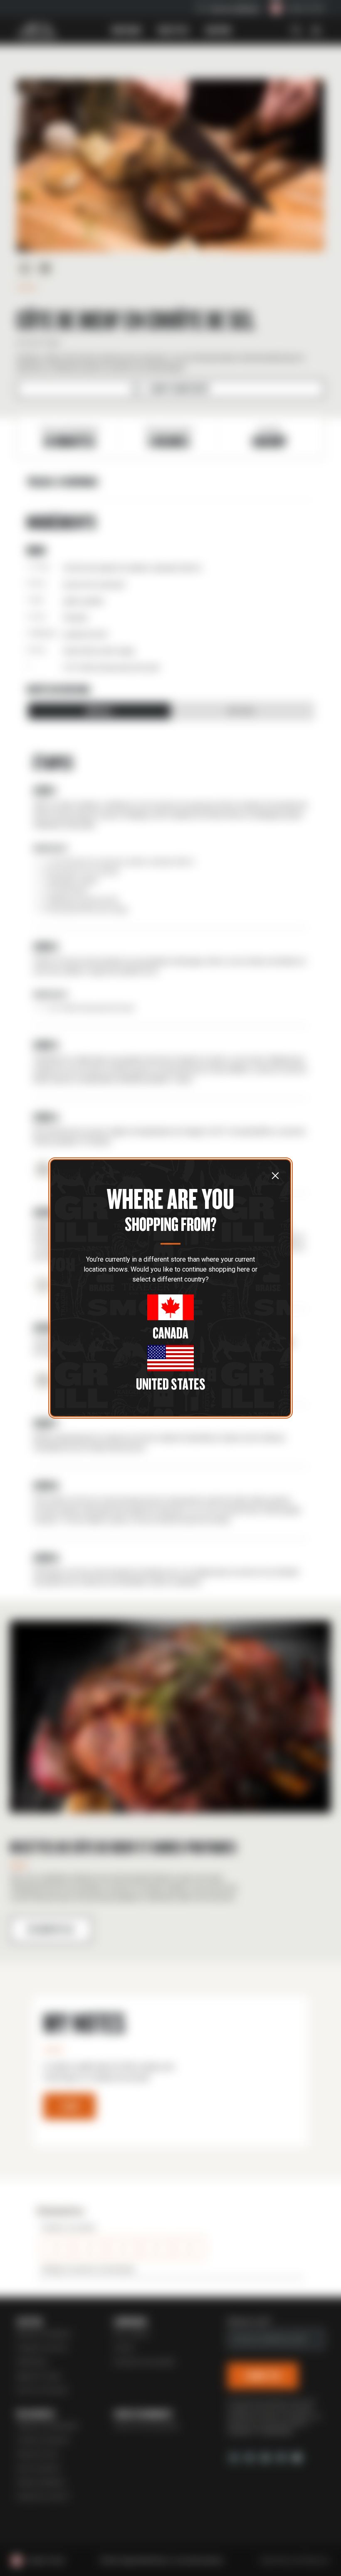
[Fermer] (275, 1175)
